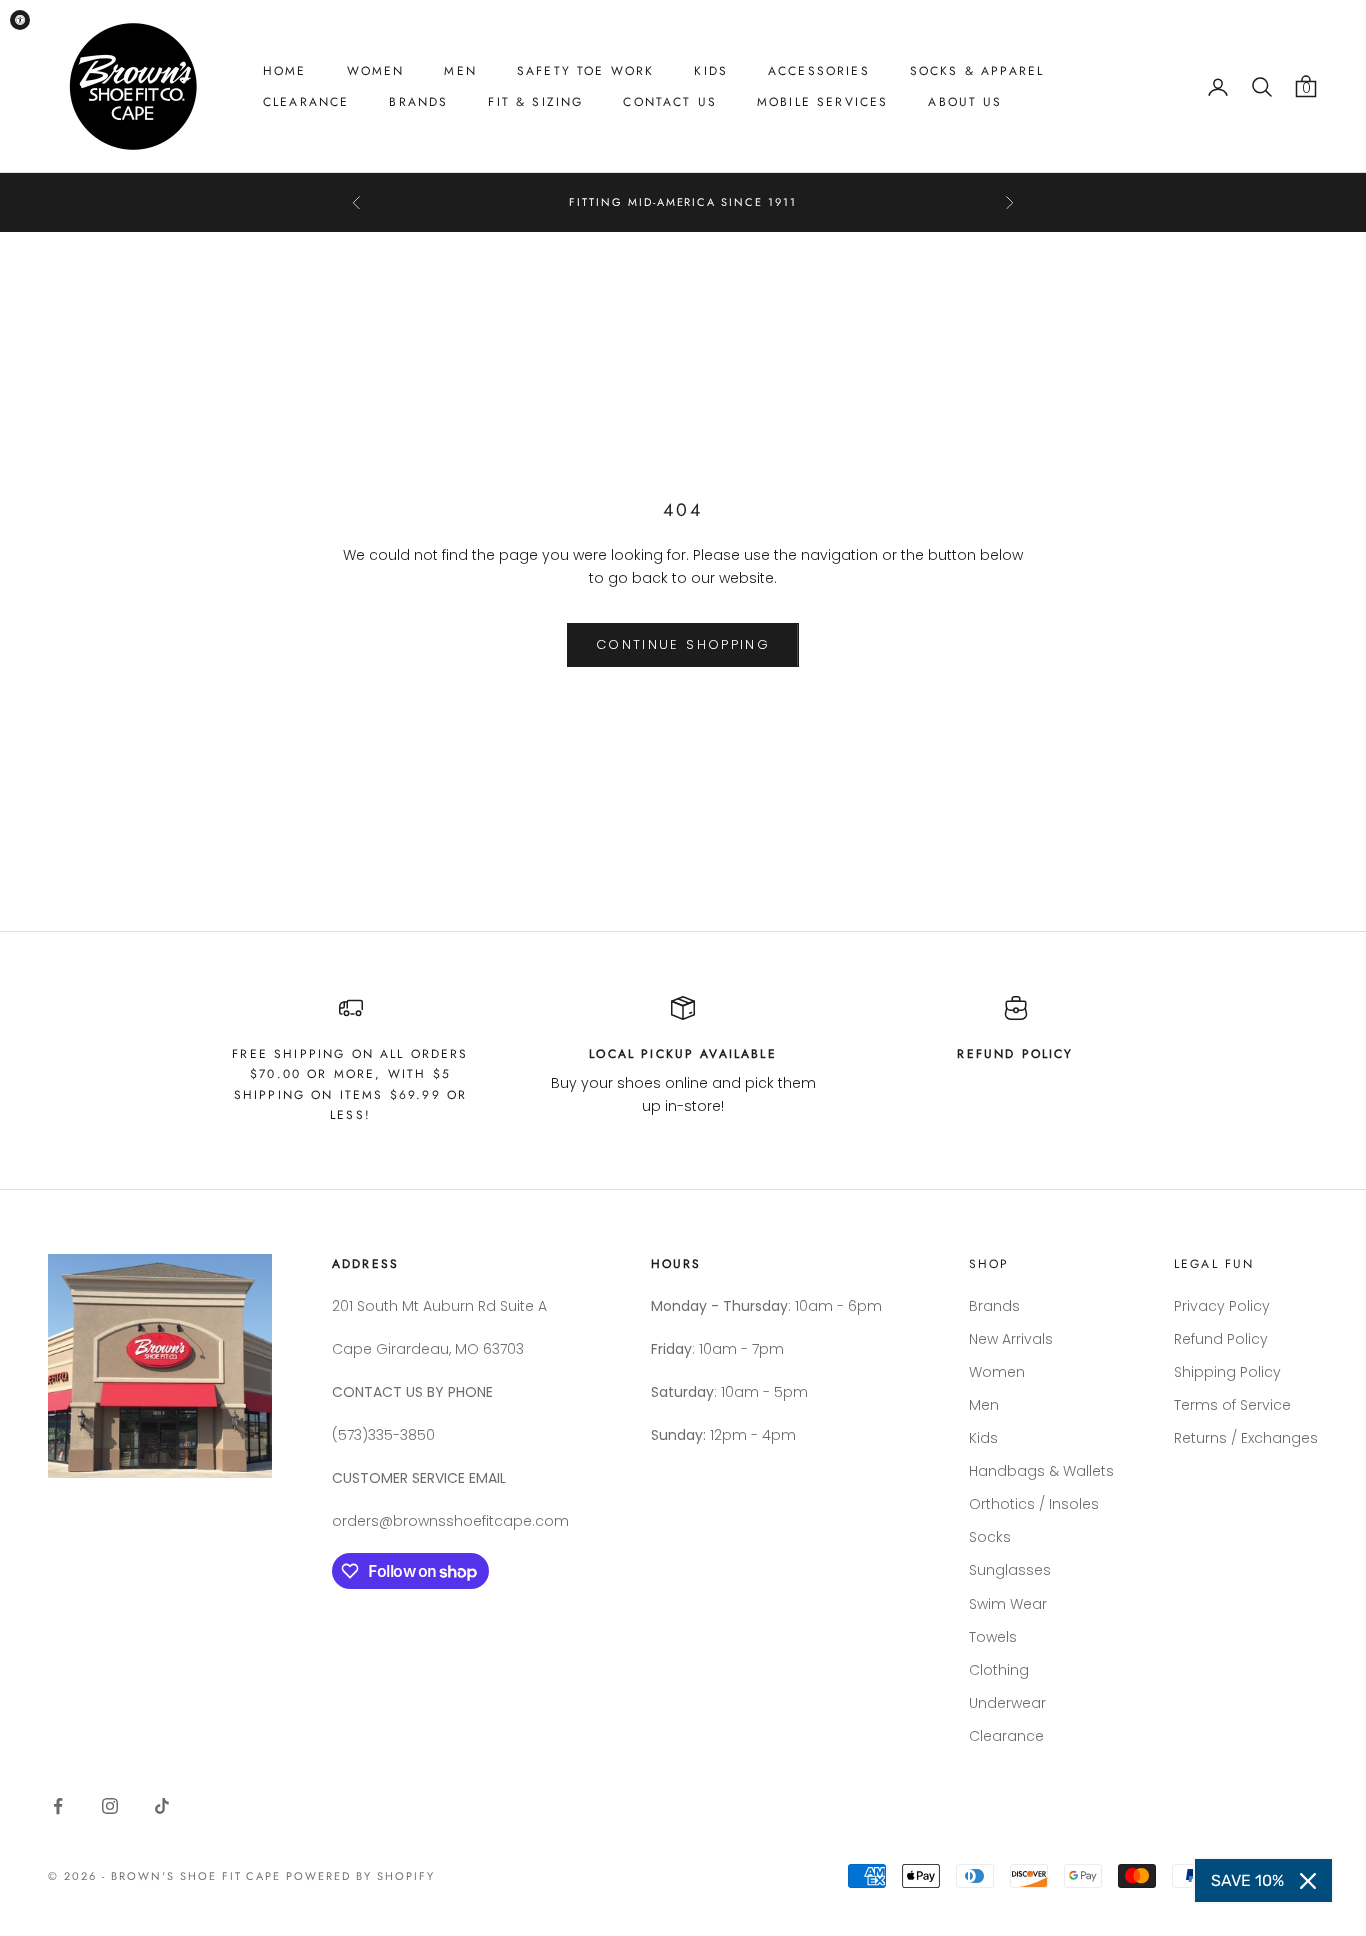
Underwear (1007, 1703)
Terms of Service (1232, 1405)
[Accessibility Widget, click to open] (20, 20)
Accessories (819, 71)
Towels (993, 1637)
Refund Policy (1221, 1339)
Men (460, 71)
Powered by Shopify (360, 1876)
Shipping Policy (1227, 1372)
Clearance (306, 102)
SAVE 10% (1247, 1880)
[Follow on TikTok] (162, 1806)
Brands (418, 102)
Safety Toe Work (585, 71)
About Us (965, 102)
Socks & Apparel (977, 71)
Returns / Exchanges (1246, 1438)
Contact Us (670, 102)
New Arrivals (1011, 1339)
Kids (711, 71)
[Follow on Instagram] (110, 1806)
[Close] (1308, 1881)
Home (285, 71)
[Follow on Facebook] (58, 1806)
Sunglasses (1010, 1570)
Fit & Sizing (535, 102)
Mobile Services (822, 102)
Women (376, 71)
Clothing (999, 1670)
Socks (990, 1537)
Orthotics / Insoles (1034, 1504)
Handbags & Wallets (1041, 1471)
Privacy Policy (1222, 1306)
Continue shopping (683, 644)
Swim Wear (1008, 1604)
